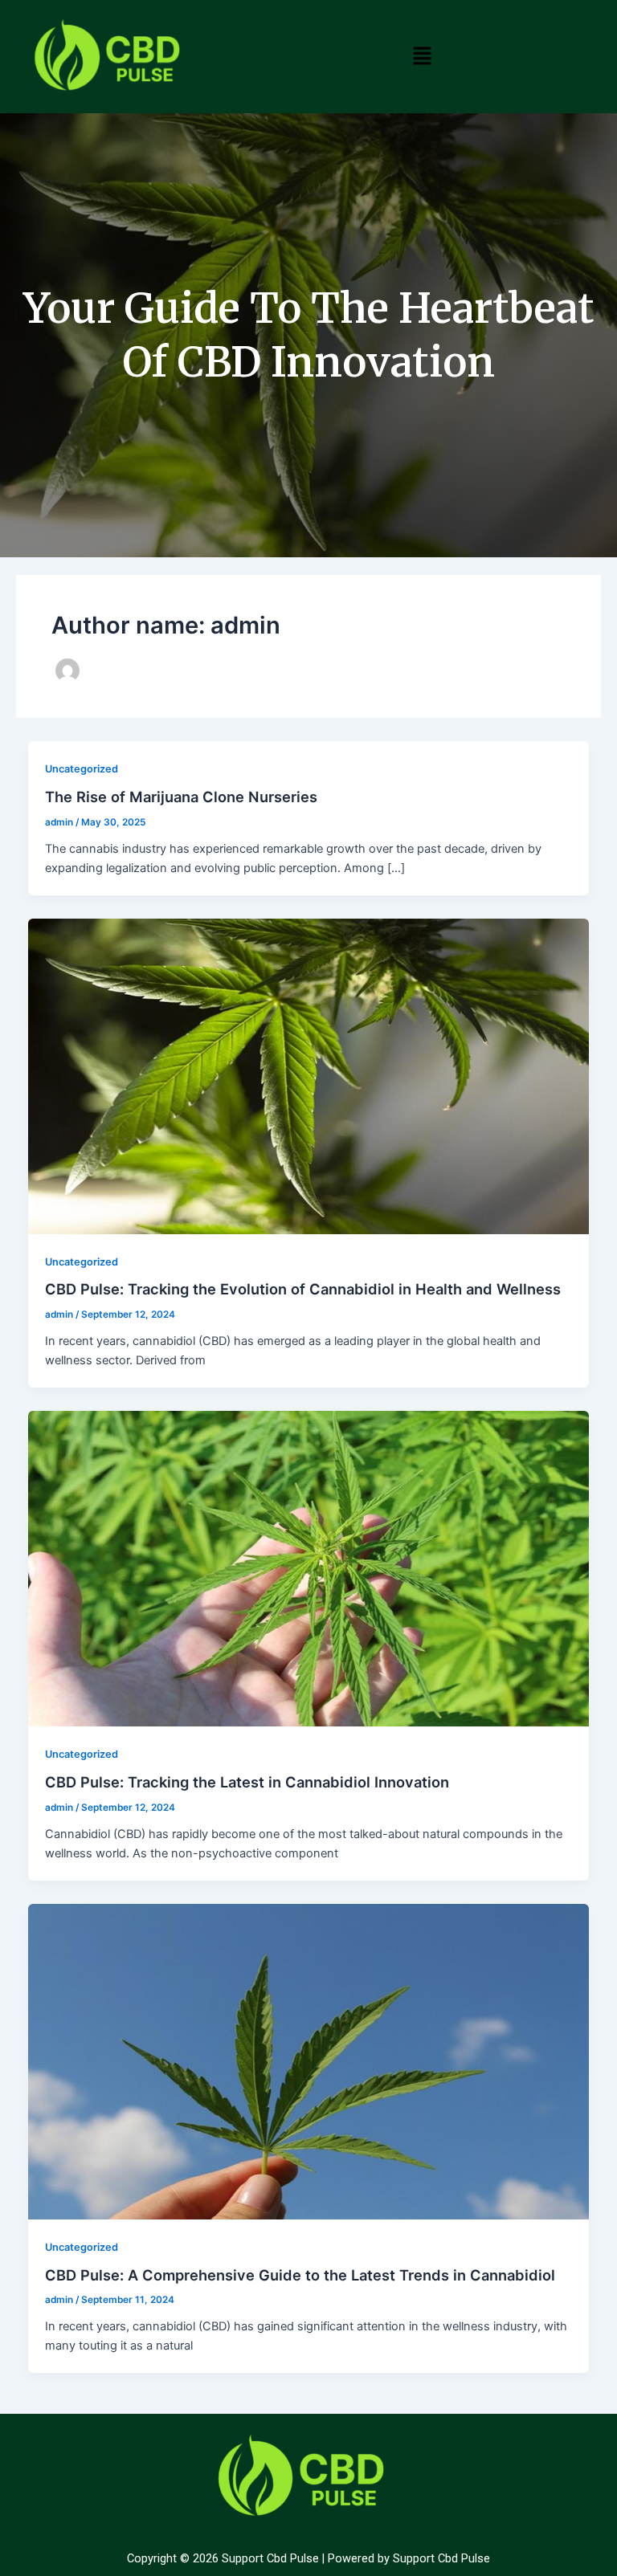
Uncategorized (82, 769)
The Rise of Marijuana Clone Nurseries (181, 797)
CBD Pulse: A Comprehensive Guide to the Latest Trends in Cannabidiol (300, 2275)
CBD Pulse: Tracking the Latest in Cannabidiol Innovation (247, 1782)
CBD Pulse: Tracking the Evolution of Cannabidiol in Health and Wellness (303, 1289)
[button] (423, 56)
